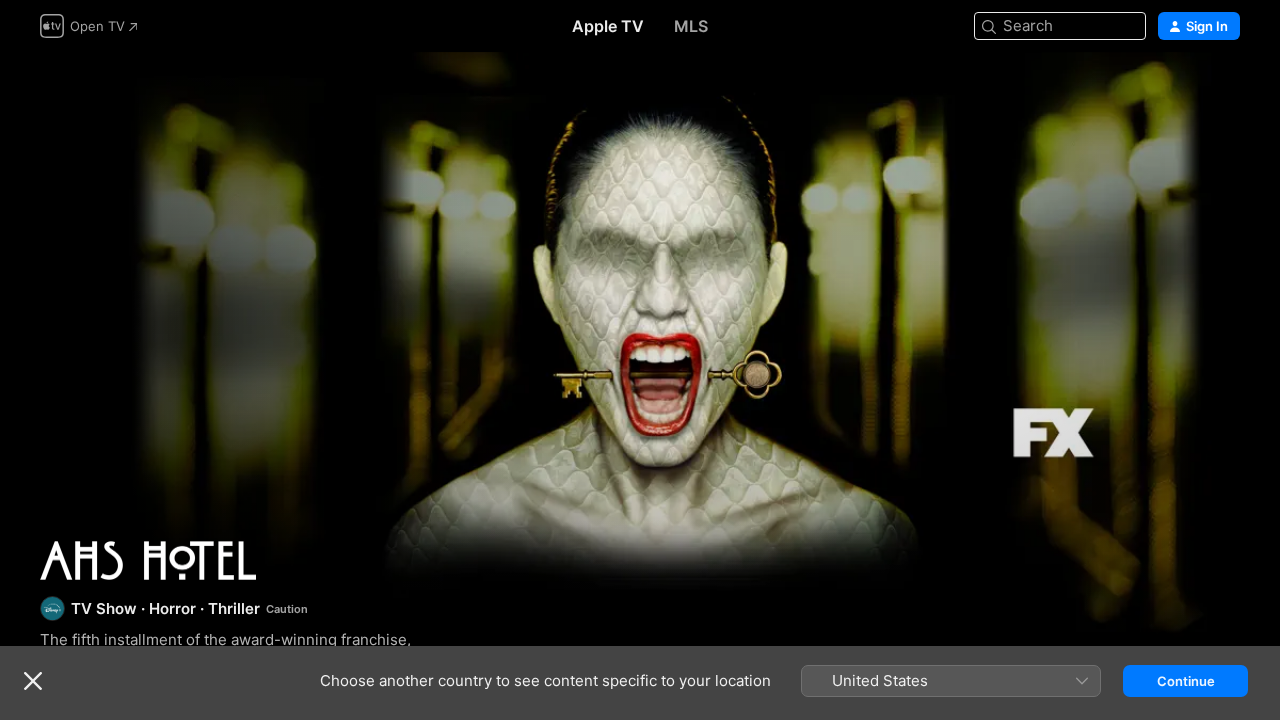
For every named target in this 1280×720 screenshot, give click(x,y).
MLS (691, 26)
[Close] (33, 681)
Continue (1186, 681)
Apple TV (608, 26)
